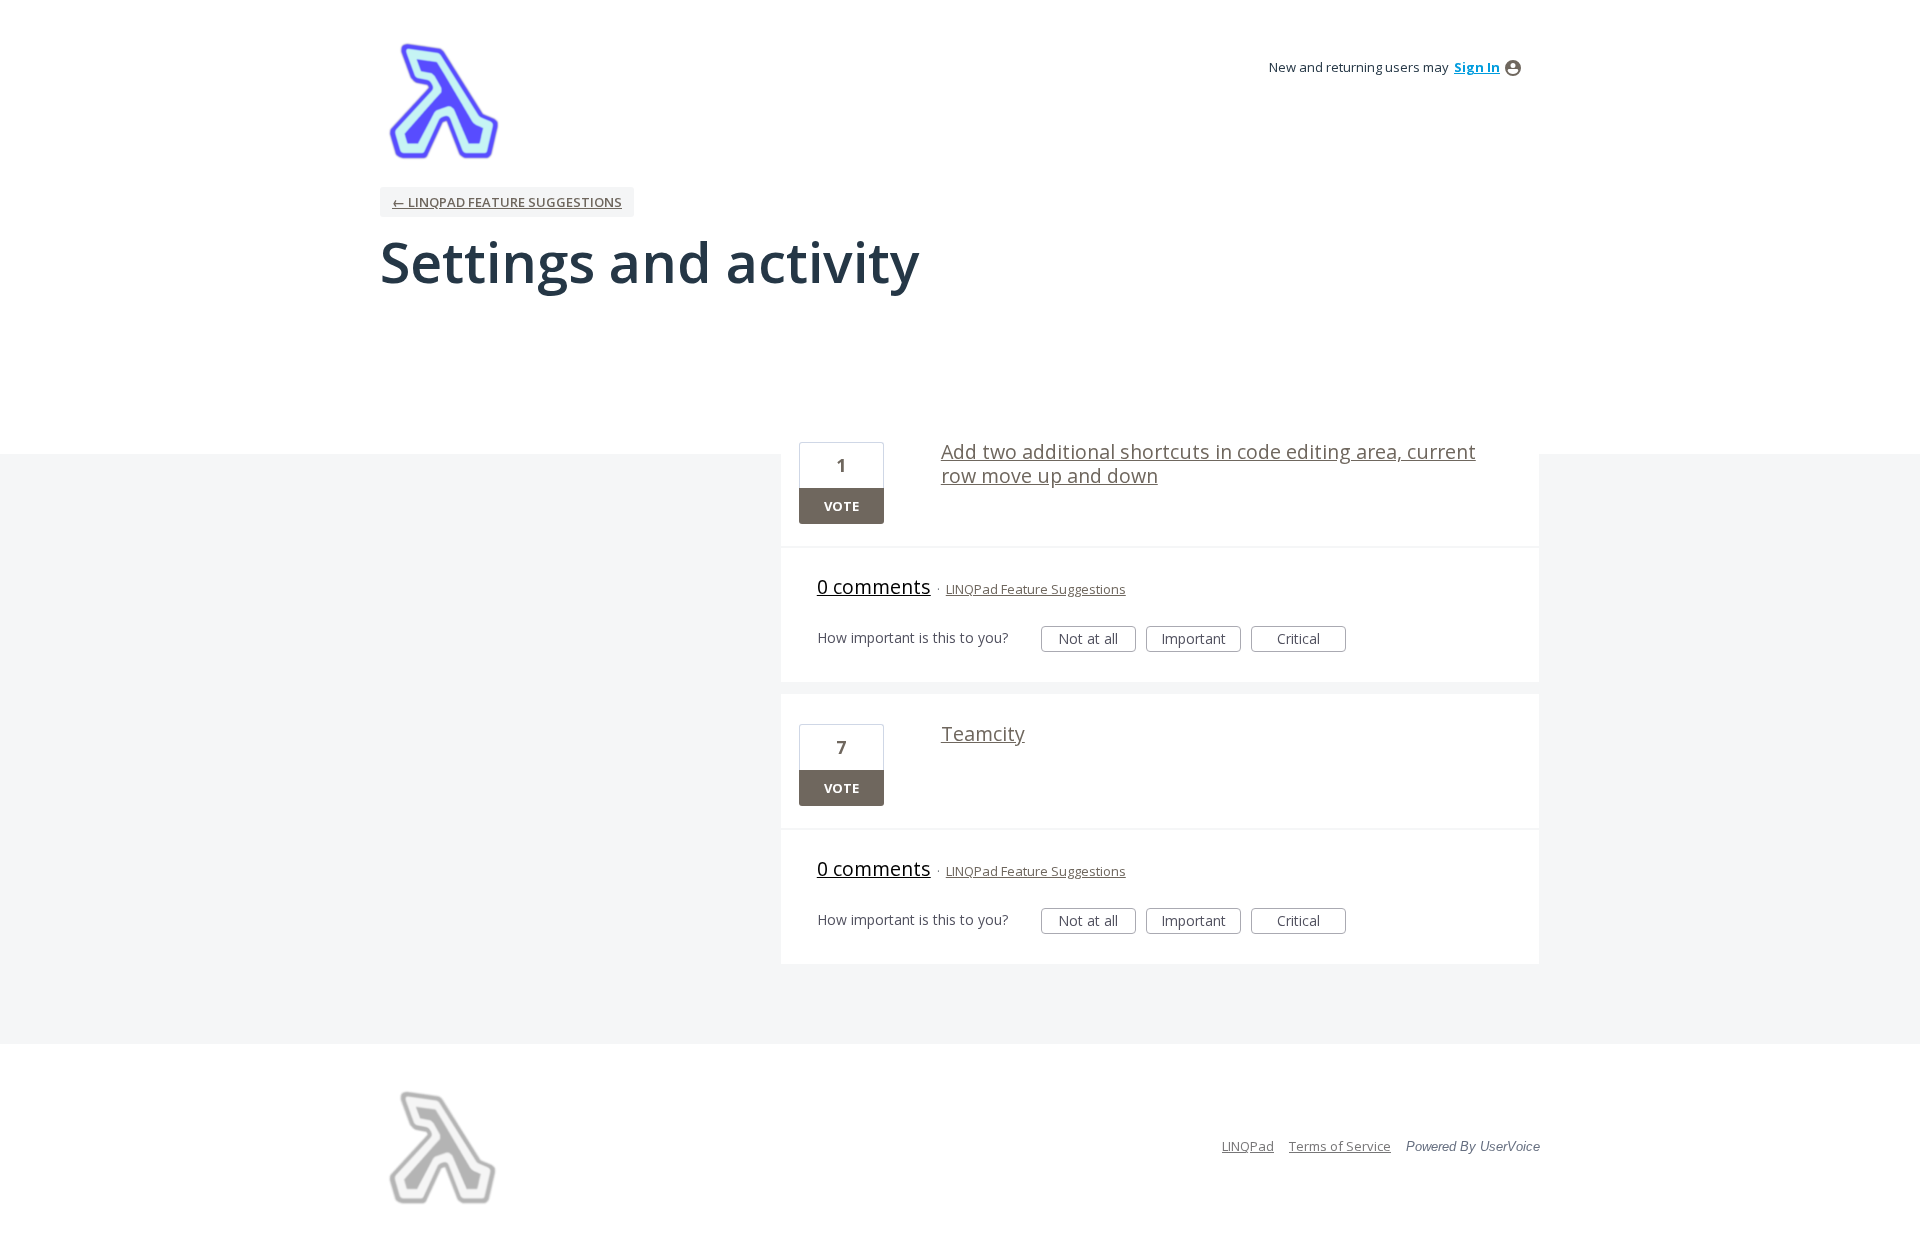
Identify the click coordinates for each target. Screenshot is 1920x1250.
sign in (1477, 67)
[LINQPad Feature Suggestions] (444, 100)
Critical (1311, 640)
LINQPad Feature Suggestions (1036, 589)
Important (1201, 640)
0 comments (874, 586)
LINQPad (1248, 1146)
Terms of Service (1340, 1146)
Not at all (1097, 640)
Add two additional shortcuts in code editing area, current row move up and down (1208, 463)
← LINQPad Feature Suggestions (507, 202)
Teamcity (983, 733)
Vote (841, 506)
